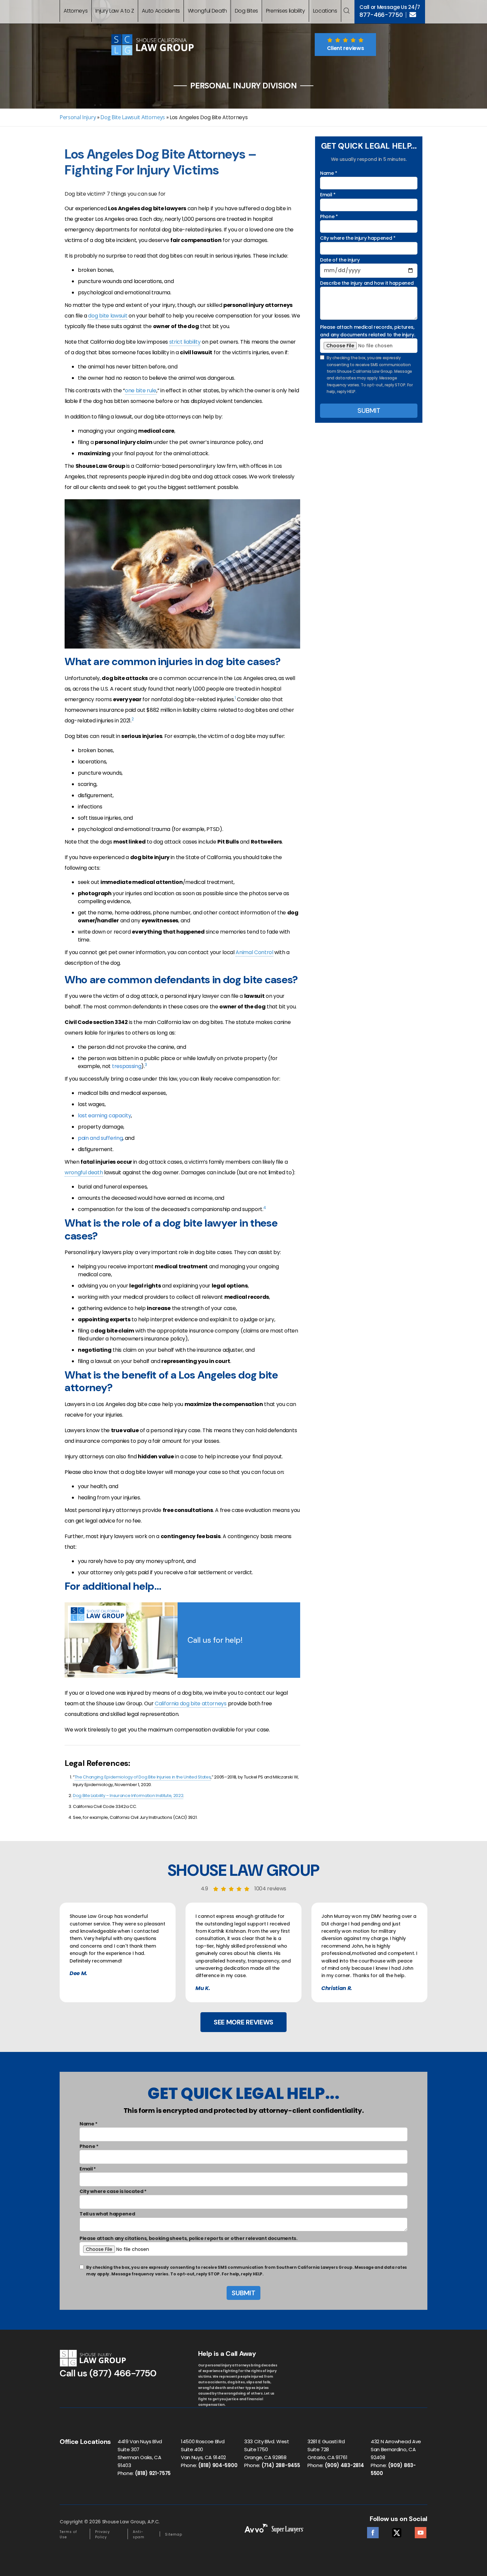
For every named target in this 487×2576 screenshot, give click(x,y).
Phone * (329, 217)
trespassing (127, 1066)
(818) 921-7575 (153, 2473)
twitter (397, 2531)
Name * (329, 173)
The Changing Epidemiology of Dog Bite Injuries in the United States (143, 1777)
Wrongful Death (208, 11)
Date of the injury (340, 260)
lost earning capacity (104, 1116)
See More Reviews (243, 2022)
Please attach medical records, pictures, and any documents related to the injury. (367, 331)
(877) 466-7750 (123, 2373)
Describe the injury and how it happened (367, 283)
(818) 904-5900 (218, 2465)
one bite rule (141, 390)
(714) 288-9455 (281, 2465)
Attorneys (76, 11)
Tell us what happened (107, 2214)
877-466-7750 (381, 15)
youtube (421, 2531)
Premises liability (286, 11)
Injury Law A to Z (115, 11)
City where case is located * (113, 2191)
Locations (325, 11)
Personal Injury (78, 117)
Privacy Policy (103, 2534)
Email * (328, 195)
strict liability (185, 342)
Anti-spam (139, 2534)
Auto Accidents (161, 11)
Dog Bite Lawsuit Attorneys (133, 117)
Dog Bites (246, 11)
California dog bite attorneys (191, 1703)
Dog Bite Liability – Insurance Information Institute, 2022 (128, 1796)
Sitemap (174, 2534)
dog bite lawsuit (108, 316)
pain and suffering (100, 1138)
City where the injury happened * (358, 238)
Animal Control (254, 952)
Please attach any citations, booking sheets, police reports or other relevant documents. (189, 2238)
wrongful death (84, 1172)
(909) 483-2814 (344, 2465)
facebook (373, 2531)
